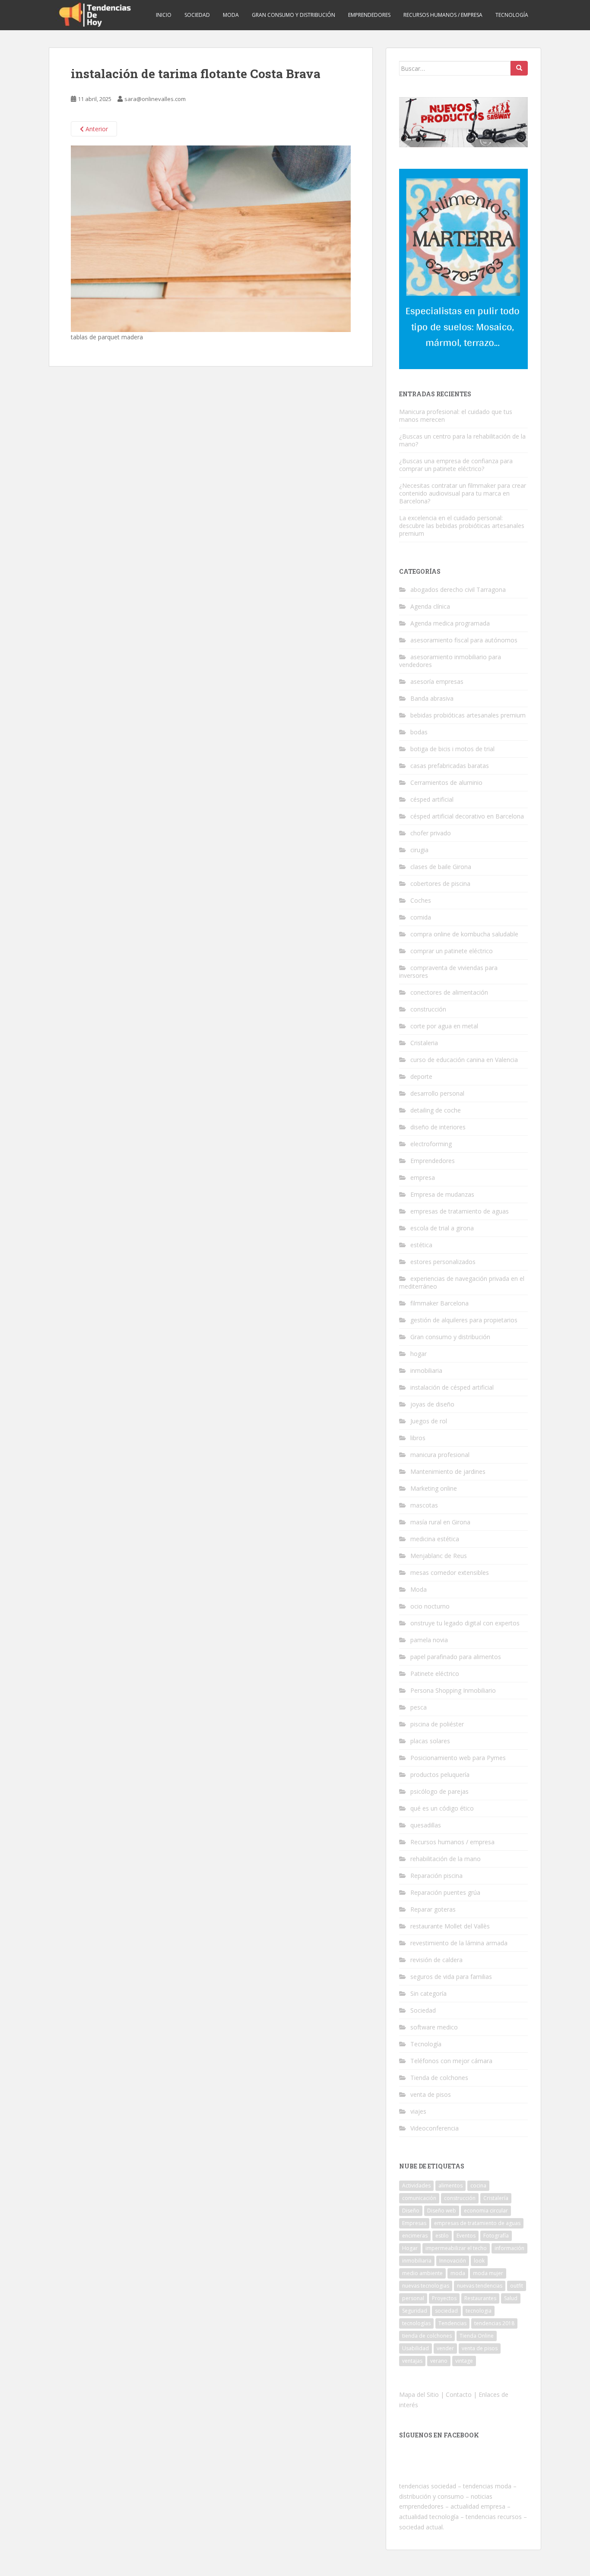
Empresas (414, 2223)
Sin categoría (428, 1993)
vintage (464, 2361)
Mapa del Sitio (419, 2394)
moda (458, 2273)
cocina (478, 2186)
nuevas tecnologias (426, 2286)
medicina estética (435, 1539)
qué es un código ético (442, 1808)
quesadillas (426, 1825)
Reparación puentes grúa (445, 1892)
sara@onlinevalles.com (155, 99)
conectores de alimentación (449, 992)
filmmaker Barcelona (439, 1303)
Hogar (410, 2248)
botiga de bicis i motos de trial (452, 749)
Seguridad (415, 2311)
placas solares (430, 1741)
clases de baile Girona (441, 867)
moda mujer (488, 2273)
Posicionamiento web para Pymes (458, 1758)
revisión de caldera (436, 1960)
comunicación (419, 2198)
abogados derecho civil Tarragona (458, 589)
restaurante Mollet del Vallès (450, 1926)
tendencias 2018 (494, 2323)
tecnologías (416, 2323)
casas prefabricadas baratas (450, 766)
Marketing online (434, 1488)
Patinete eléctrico (435, 1674)
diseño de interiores (438, 1127)
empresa (423, 1177)
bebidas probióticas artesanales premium (468, 715)
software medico (434, 2027)
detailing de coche (436, 1110)
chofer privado (431, 833)
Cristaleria (424, 1043)
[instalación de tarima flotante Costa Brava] (211, 238)
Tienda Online (477, 2336)
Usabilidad (416, 2348)
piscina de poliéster (437, 1724)
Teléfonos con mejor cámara (451, 2061)
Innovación (453, 2261)
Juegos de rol (429, 1421)
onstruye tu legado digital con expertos (465, 1623)
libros (418, 1438)
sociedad (446, 2311)
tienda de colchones (427, 2336)
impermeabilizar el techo (456, 2248)
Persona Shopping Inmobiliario (453, 1690)
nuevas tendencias (480, 2286)
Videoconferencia (435, 2128)
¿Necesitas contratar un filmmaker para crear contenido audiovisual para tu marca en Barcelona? (463, 493)
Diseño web (442, 2211)
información (509, 2248)
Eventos (466, 2236)
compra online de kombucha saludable (464, 934)
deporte (421, 1076)
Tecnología (512, 15)
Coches (421, 900)
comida (421, 917)
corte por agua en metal (444, 1026)
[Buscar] (519, 68)
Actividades (416, 2186)
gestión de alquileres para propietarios (464, 1320)
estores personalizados (443, 1262)
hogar (419, 1354)
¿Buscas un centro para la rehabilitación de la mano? (462, 440)
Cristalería (496, 2198)
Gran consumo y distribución (293, 15)
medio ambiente (422, 2273)
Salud (511, 2298)
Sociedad (197, 15)
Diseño (411, 2211)
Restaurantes (480, 2298)
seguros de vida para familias (451, 1977)
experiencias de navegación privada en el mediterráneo (462, 1282)
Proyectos (444, 2298)
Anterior (96, 129)
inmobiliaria (426, 1370)
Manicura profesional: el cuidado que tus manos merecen (456, 416)
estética (421, 1245)
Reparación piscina (436, 1876)
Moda (231, 15)
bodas (419, 732)
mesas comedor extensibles (450, 1572)
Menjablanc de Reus (439, 1556)
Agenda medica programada (450, 623)
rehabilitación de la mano (446, 1859)
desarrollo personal (437, 1093)
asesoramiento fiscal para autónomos (464, 640)
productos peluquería (440, 1775)
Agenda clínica (430, 606)
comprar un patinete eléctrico (452, 951)
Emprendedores (369, 15)
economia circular (486, 2211)
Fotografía (496, 2236)
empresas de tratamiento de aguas (460, 1211)
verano (439, 2361)
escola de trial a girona (442, 1228)
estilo (442, 2236)
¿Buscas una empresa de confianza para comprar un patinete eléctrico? (456, 465)
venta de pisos (431, 2094)
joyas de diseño (432, 1404)
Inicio (164, 15)
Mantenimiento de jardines (448, 1471)
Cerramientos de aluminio (446, 782)
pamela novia (429, 1640)
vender (445, 2348)
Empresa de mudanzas (442, 1194)
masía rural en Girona (440, 1522)
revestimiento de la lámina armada (459, 1943)
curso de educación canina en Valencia (464, 1060)
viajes (418, 2111)
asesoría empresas (437, 681)
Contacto (459, 2394)
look (479, 2261)
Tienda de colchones (439, 2078)
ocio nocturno (430, 1606)
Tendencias (452, 2323)
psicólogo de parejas (439, 1791)
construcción (428, 1009)
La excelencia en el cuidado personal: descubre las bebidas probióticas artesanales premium (462, 526)
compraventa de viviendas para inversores (448, 972)
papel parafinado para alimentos (456, 1657)
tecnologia (479, 2311)
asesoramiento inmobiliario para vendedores (450, 661)
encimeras (415, 2236)
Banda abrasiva (432, 698)
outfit (517, 2286)
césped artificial (432, 799)
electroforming (431, 1144)
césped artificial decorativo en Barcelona (467, 816)
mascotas (424, 1505)
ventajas (412, 2361)
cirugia (419, 850)
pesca (419, 1707)
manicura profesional (440, 1455)
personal (413, 2298)
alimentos (450, 2186)
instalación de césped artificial (452, 1387)
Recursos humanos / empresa (443, 15)
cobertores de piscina (440, 883)
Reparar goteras (433, 1909)
